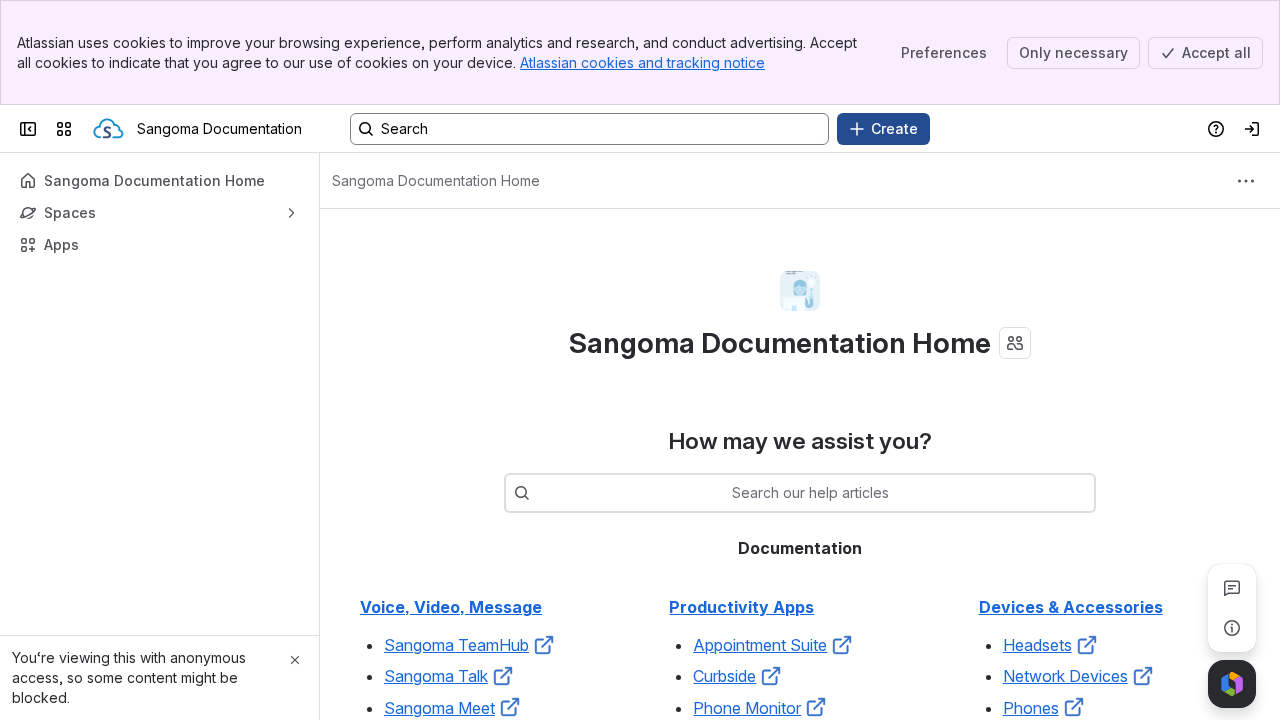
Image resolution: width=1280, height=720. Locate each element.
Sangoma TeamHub (456, 645)
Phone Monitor (747, 708)
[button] (544, 645)
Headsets (1037, 645)
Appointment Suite (760, 645)
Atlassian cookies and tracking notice (642, 62)
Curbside (724, 676)
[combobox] (540, 493)
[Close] (295, 660)
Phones (1031, 708)
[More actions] (1246, 181)
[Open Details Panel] (1232, 628)
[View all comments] (1232, 588)
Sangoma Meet (439, 708)
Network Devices (1065, 676)
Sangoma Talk (436, 676)
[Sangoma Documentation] (108, 129)
